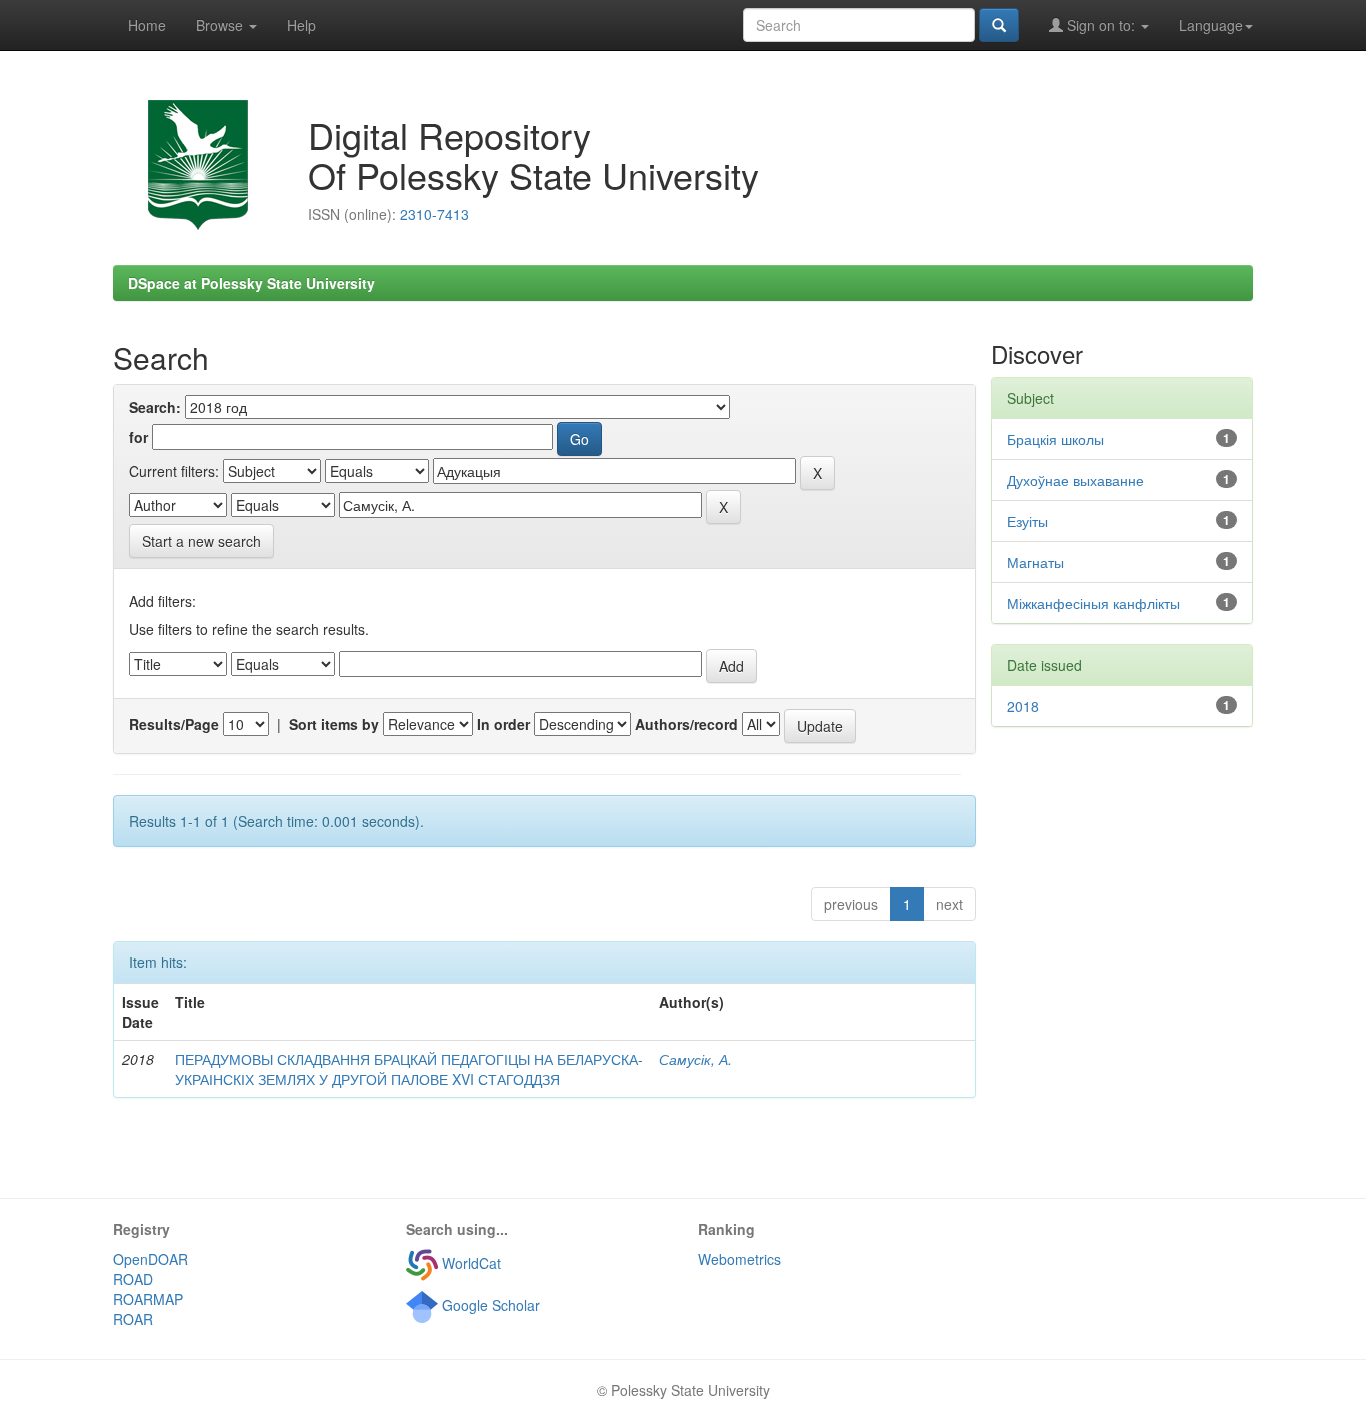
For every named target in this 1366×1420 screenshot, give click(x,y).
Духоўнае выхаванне (1075, 480)
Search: (155, 407)
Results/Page (174, 724)
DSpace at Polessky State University (251, 283)
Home (147, 25)
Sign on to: (1101, 25)
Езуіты (1027, 521)
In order (503, 724)
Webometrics (739, 1259)
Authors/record (686, 724)
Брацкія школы (1055, 439)
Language (1211, 25)
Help (301, 25)
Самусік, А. (695, 1059)
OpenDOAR (150, 1259)
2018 (1023, 706)
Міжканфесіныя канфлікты (1093, 603)
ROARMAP (148, 1299)
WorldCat (469, 1263)
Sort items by (334, 724)
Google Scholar (489, 1305)
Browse (221, 25)
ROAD (133, 1279)
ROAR (133, 1319)
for (138, 437)
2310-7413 (434, 214)
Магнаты (1035, 562)
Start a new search (201, 541)
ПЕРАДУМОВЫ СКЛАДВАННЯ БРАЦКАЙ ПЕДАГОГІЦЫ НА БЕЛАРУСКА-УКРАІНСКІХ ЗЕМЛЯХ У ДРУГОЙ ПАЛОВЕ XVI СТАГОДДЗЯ (409, 1069)
